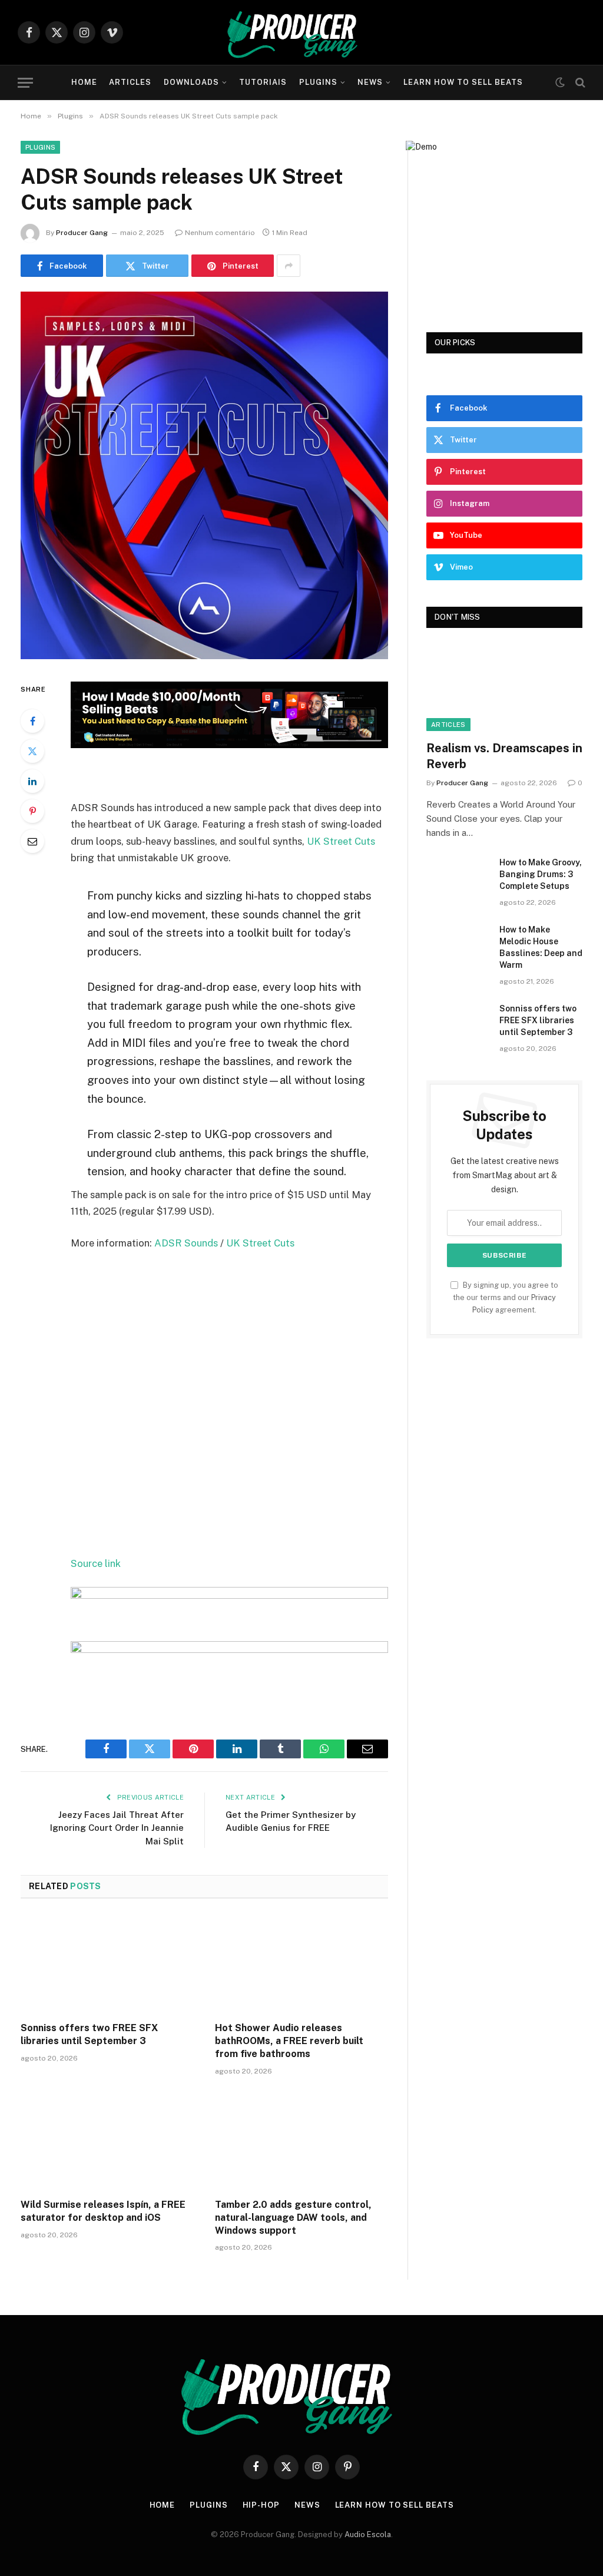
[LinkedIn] (32, 781)
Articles (130, 82)
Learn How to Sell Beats (463, 82)
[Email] (32, 841)
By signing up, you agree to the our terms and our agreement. (506, 1298)
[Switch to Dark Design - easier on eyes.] (560, 82)
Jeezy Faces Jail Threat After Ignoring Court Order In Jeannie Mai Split (117, 1828)
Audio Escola (368, 2534)
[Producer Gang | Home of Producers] (301, 32)
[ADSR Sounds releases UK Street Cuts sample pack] (204, 656)
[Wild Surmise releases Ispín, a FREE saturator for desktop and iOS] (107, 2140)
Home (84, 82)
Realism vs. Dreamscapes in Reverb (504, 756)
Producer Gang (82, 233)
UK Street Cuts (341, 841)
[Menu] (25, 83)
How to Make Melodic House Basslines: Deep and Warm (541, 947)
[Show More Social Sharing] (289, 266)
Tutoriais (263, 82)
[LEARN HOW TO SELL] (229, 745)
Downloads (191, 82)
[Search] (579, 83)
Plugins (318, 82)
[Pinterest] (32, 811)
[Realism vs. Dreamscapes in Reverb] (504, 687)
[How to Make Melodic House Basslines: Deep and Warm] (458, 944)
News (370, 82)
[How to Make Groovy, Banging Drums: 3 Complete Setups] (458, 877)
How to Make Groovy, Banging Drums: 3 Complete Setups (541, 874)
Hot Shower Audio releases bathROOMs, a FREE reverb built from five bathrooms (289, 2041)
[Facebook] (32, 721)
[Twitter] (32, 751)
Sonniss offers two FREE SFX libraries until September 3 (89, 2034)
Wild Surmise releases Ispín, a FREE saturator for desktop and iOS (103, 2211)
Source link (96, 1563)
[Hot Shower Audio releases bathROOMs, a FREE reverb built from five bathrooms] (301, 1964)
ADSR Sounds (186, 1243)
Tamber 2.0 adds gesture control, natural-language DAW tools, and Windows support (293, 2218)
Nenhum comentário (220, 233)
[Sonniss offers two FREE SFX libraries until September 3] (107, 1964)
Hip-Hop (261, 2505)
